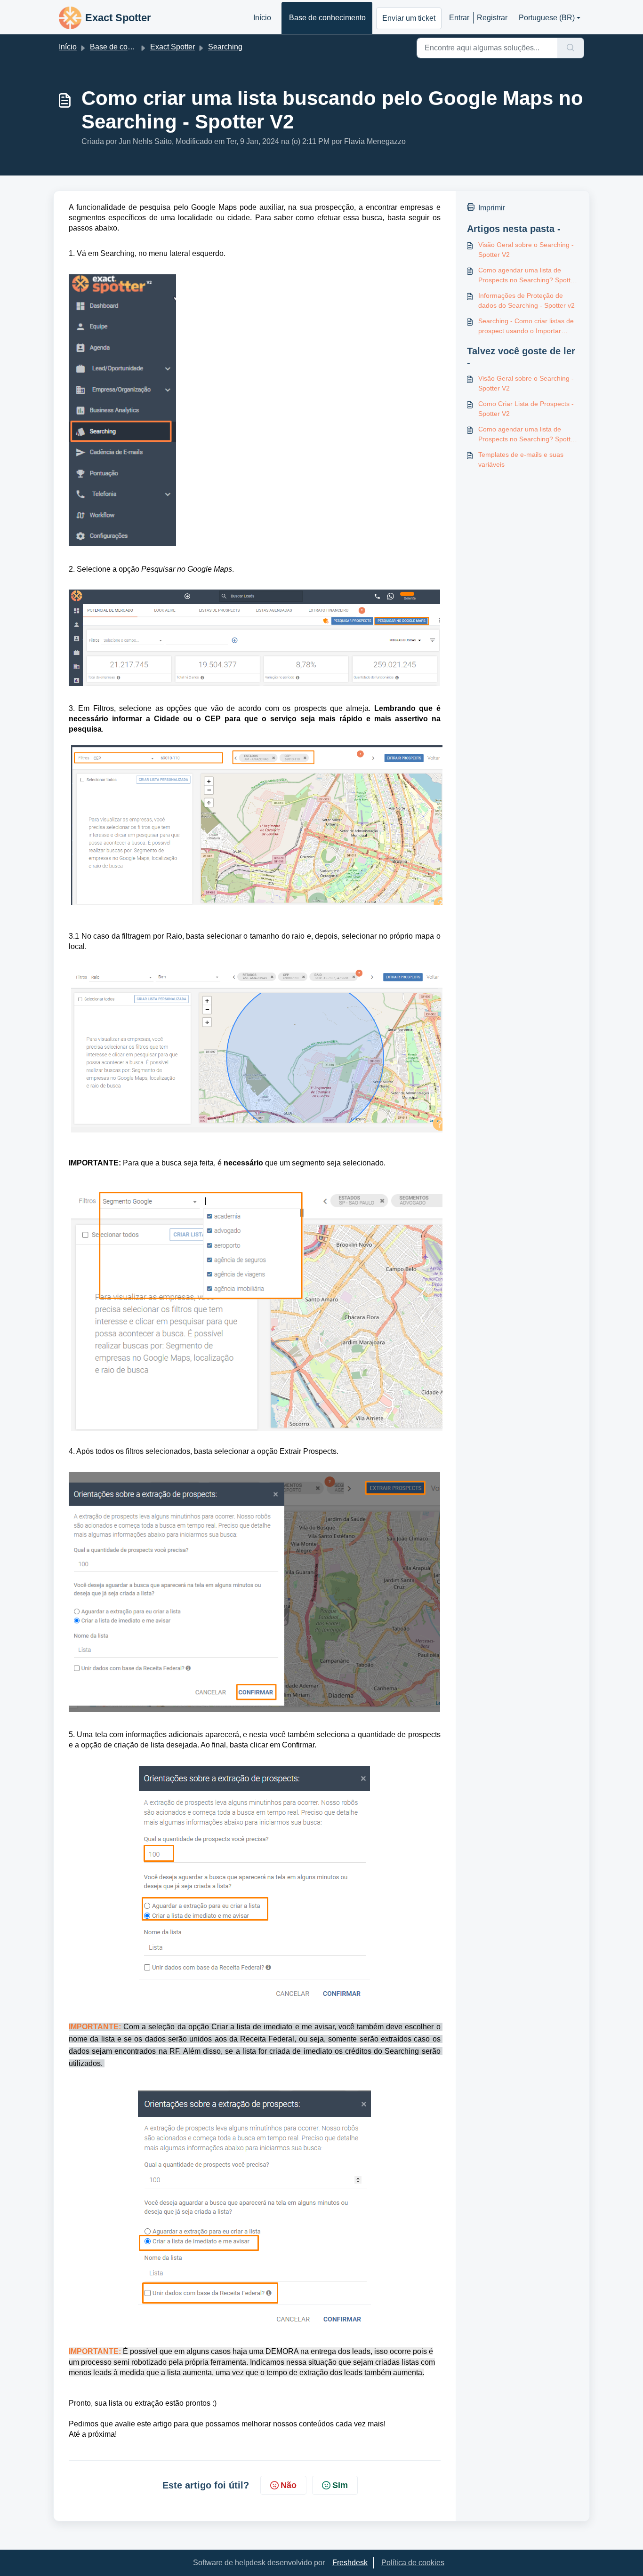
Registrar (492, 18)
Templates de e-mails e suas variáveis (521, 459)
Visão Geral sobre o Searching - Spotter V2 (526, 250)
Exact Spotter (173, 47)
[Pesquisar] (571, 48)
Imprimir (492, 208)
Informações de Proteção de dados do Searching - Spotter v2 (526, 300)
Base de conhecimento (327, 18)
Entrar (459, 18)
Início (262, 18)
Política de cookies (413, 2563)
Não (289, 2485)
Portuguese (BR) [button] (547, 18)
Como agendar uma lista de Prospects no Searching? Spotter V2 (527, 276)
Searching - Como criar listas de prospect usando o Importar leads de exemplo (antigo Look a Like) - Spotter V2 (527, 327)
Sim (340, 2485)
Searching (225, 47)
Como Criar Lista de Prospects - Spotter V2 (526, 409)
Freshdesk (350, 2563)
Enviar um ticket (409, 18)
